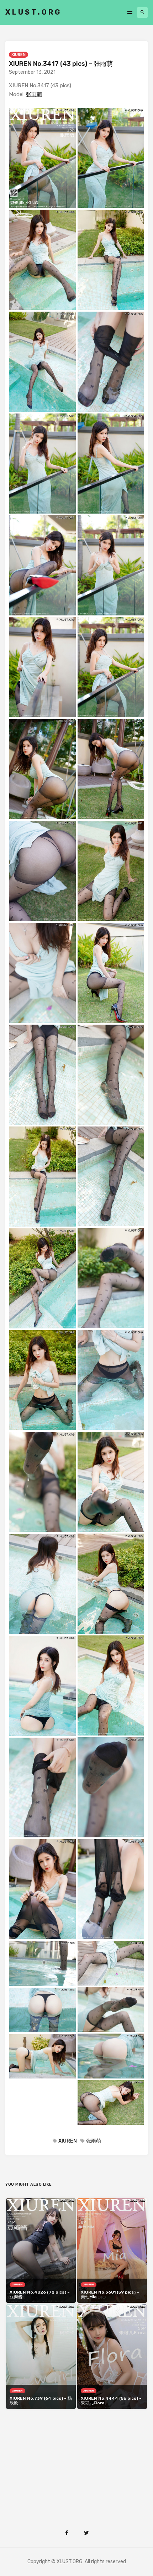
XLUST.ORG (33, 12)
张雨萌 (34, 94)
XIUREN (19, 55)
